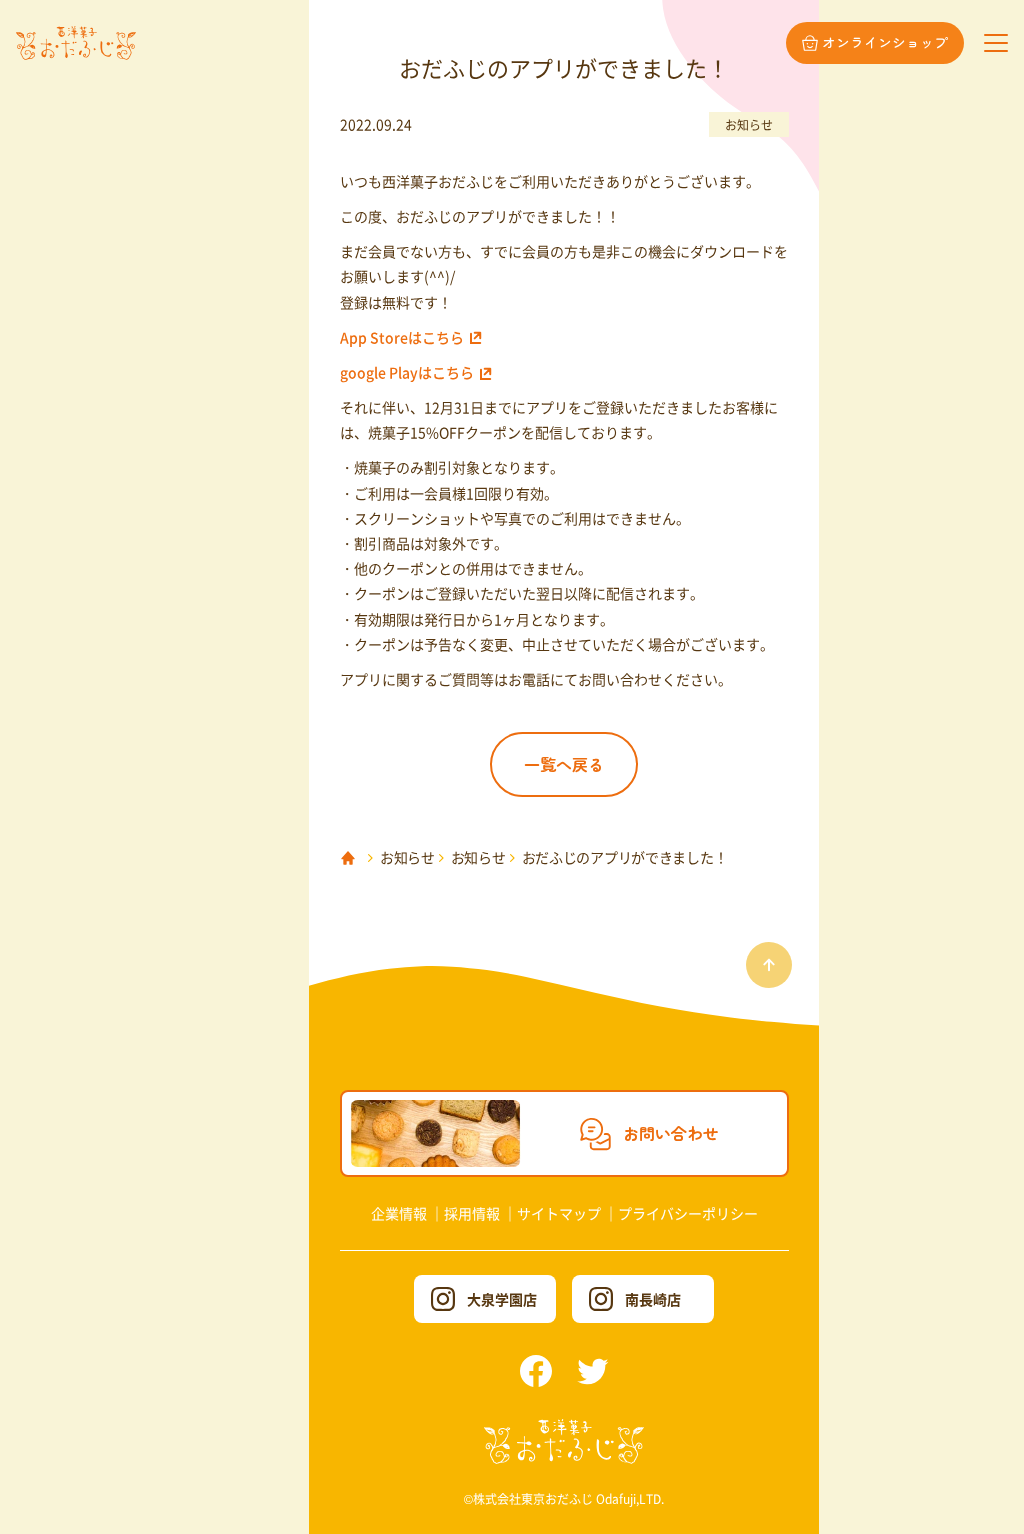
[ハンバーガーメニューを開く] (996, 43)
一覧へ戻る (564, 764)
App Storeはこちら (402, 337)
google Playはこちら (407, 372)
